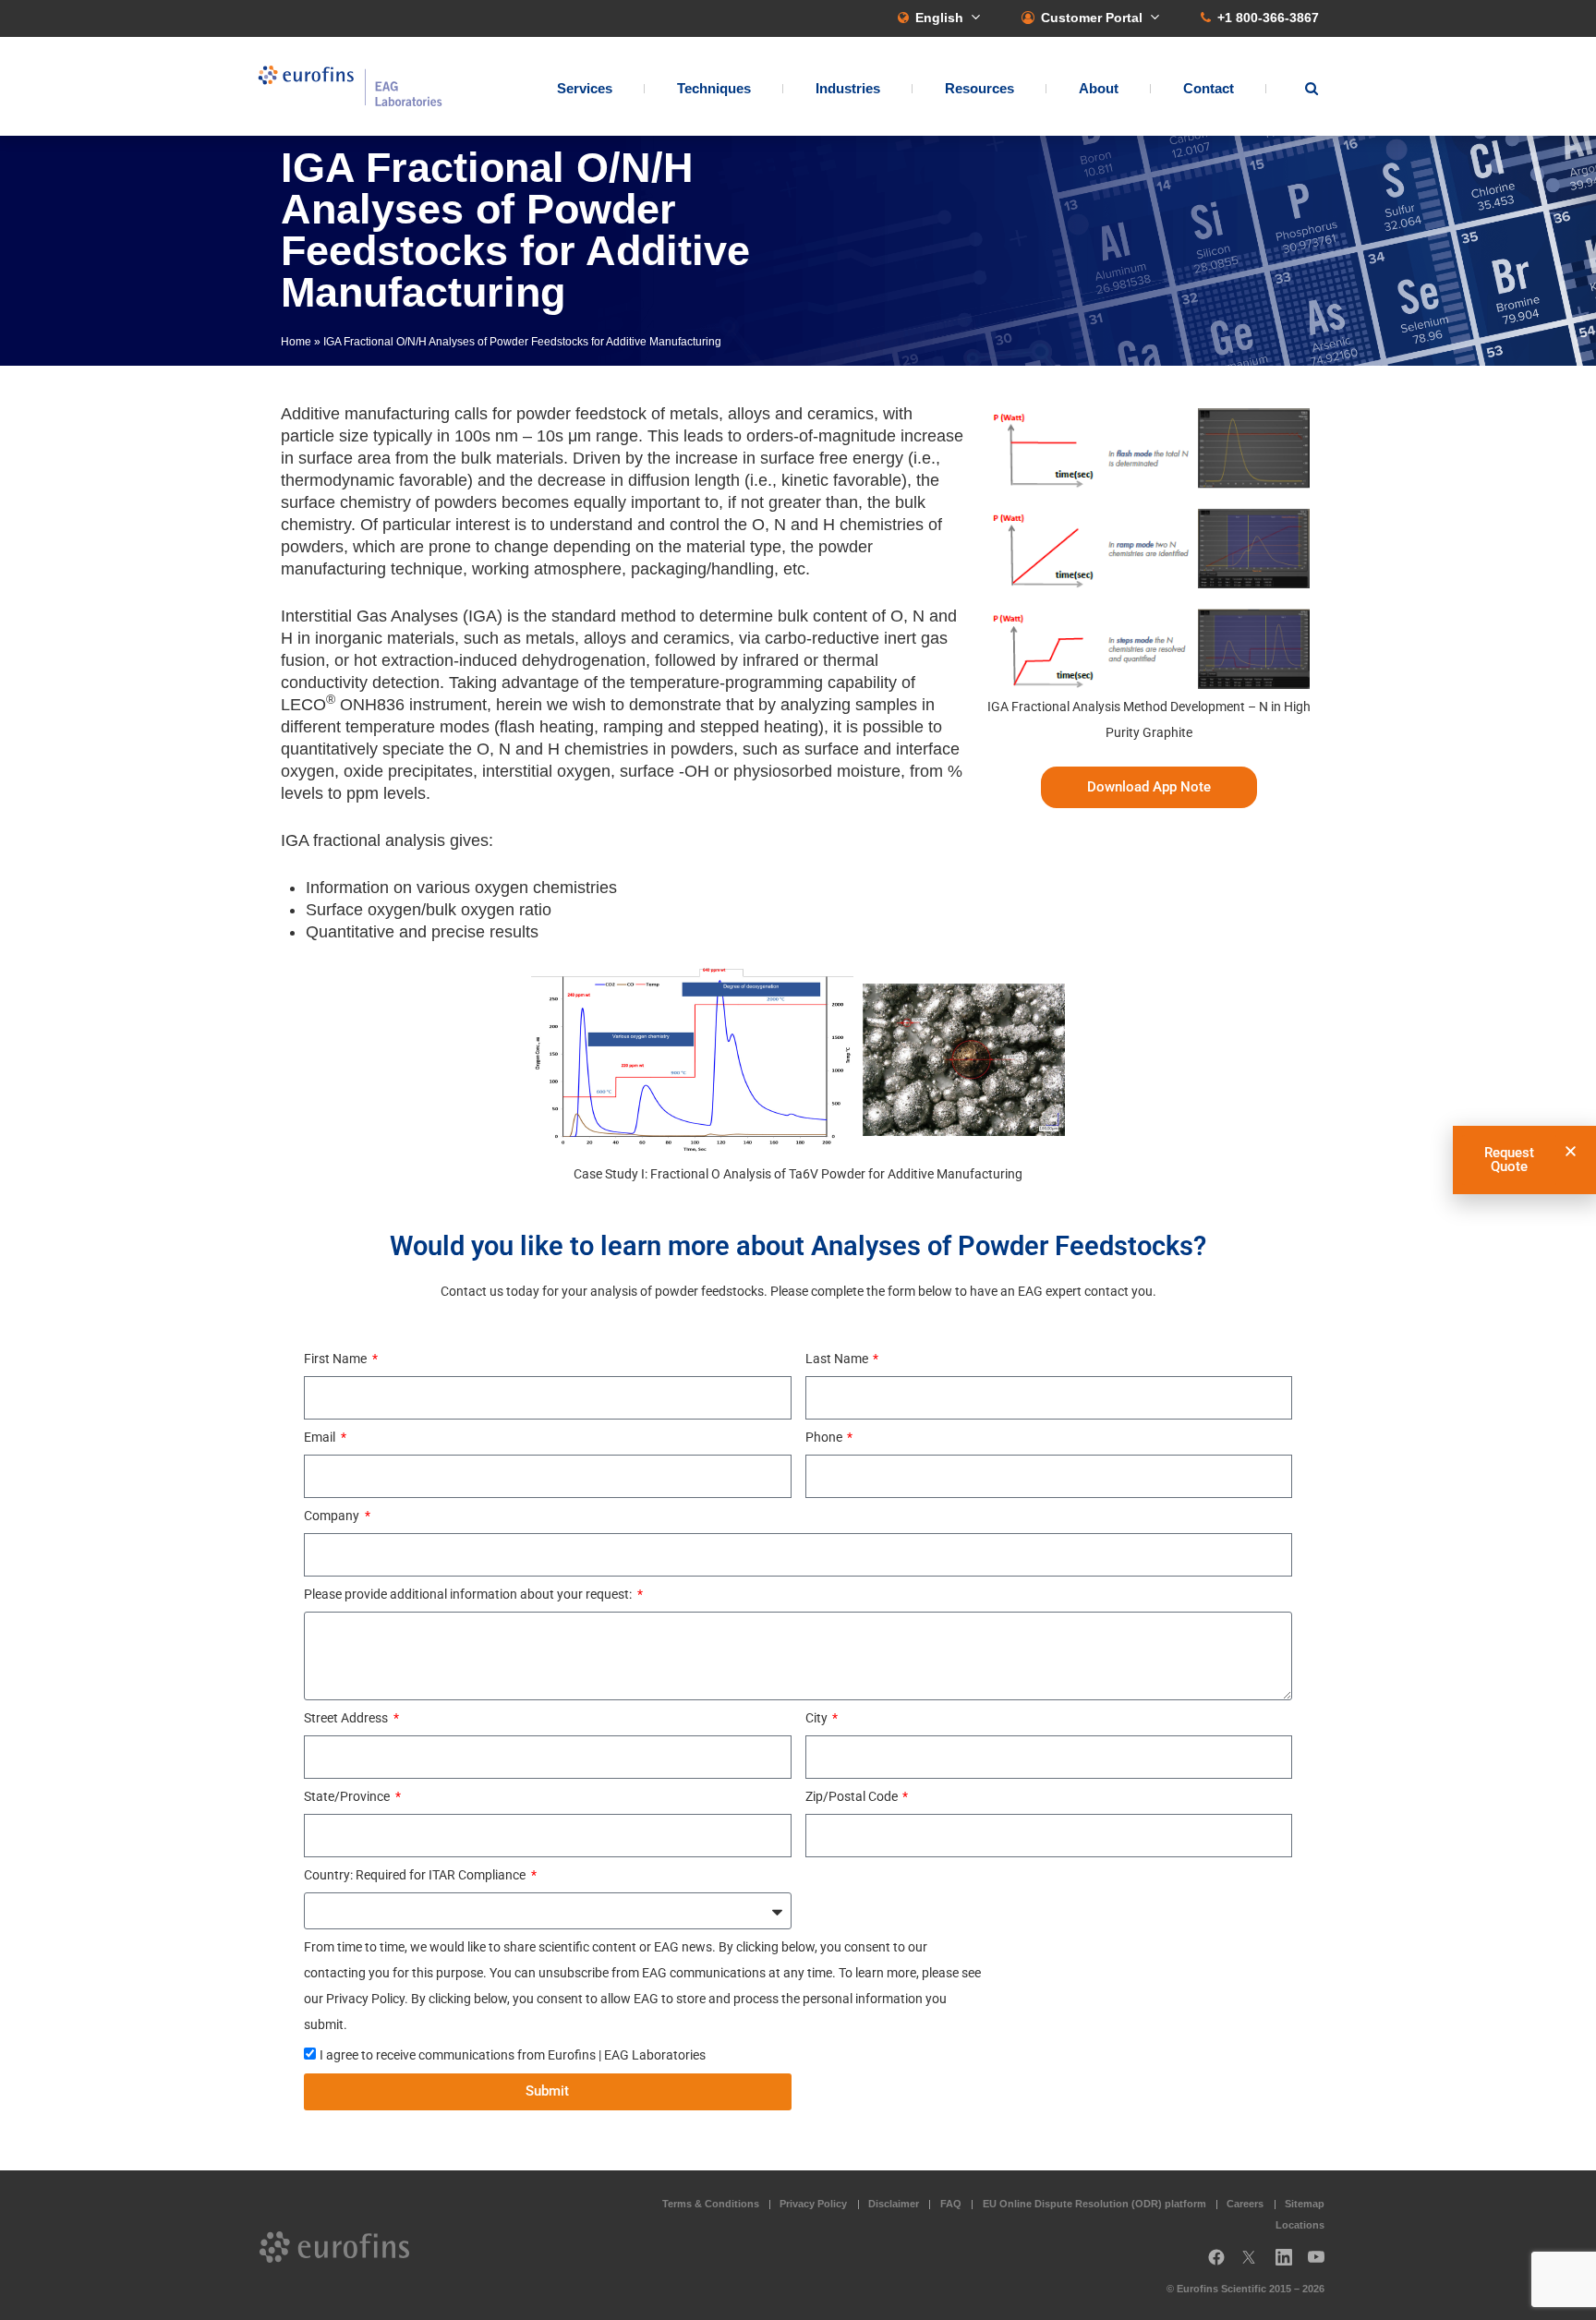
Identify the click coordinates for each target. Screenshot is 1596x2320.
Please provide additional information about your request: (469, 1594)
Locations (1300, 2225)
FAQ (951, 2204)
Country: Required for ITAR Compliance (416, 1875)
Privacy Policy (813, 2204)
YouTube (1322, 2264)
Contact (1209, 88)
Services (585, 88)
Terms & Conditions (711, 2204)
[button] (1571, 1151)
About (1099, 88)
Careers (1245, 2204)
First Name (337, 1359)
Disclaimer (894, 2204)
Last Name (838, 1359)
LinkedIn (1289, 2264)
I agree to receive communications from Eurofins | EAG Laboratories (513, 2055)
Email (321, 1437)
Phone (825, 1437)
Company (333, 1516)
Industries (848, 88)
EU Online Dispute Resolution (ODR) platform (1094, 2204)
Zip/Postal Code (853, 1796)
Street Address (347, 1718)
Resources (979, 88)
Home (296, 342)
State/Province (348, 1796)
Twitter (1254, 2264)
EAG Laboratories (350, 86)
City (818, 1718)
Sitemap (1305, 2204)
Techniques (714, 88)
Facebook (1216, 2264)
